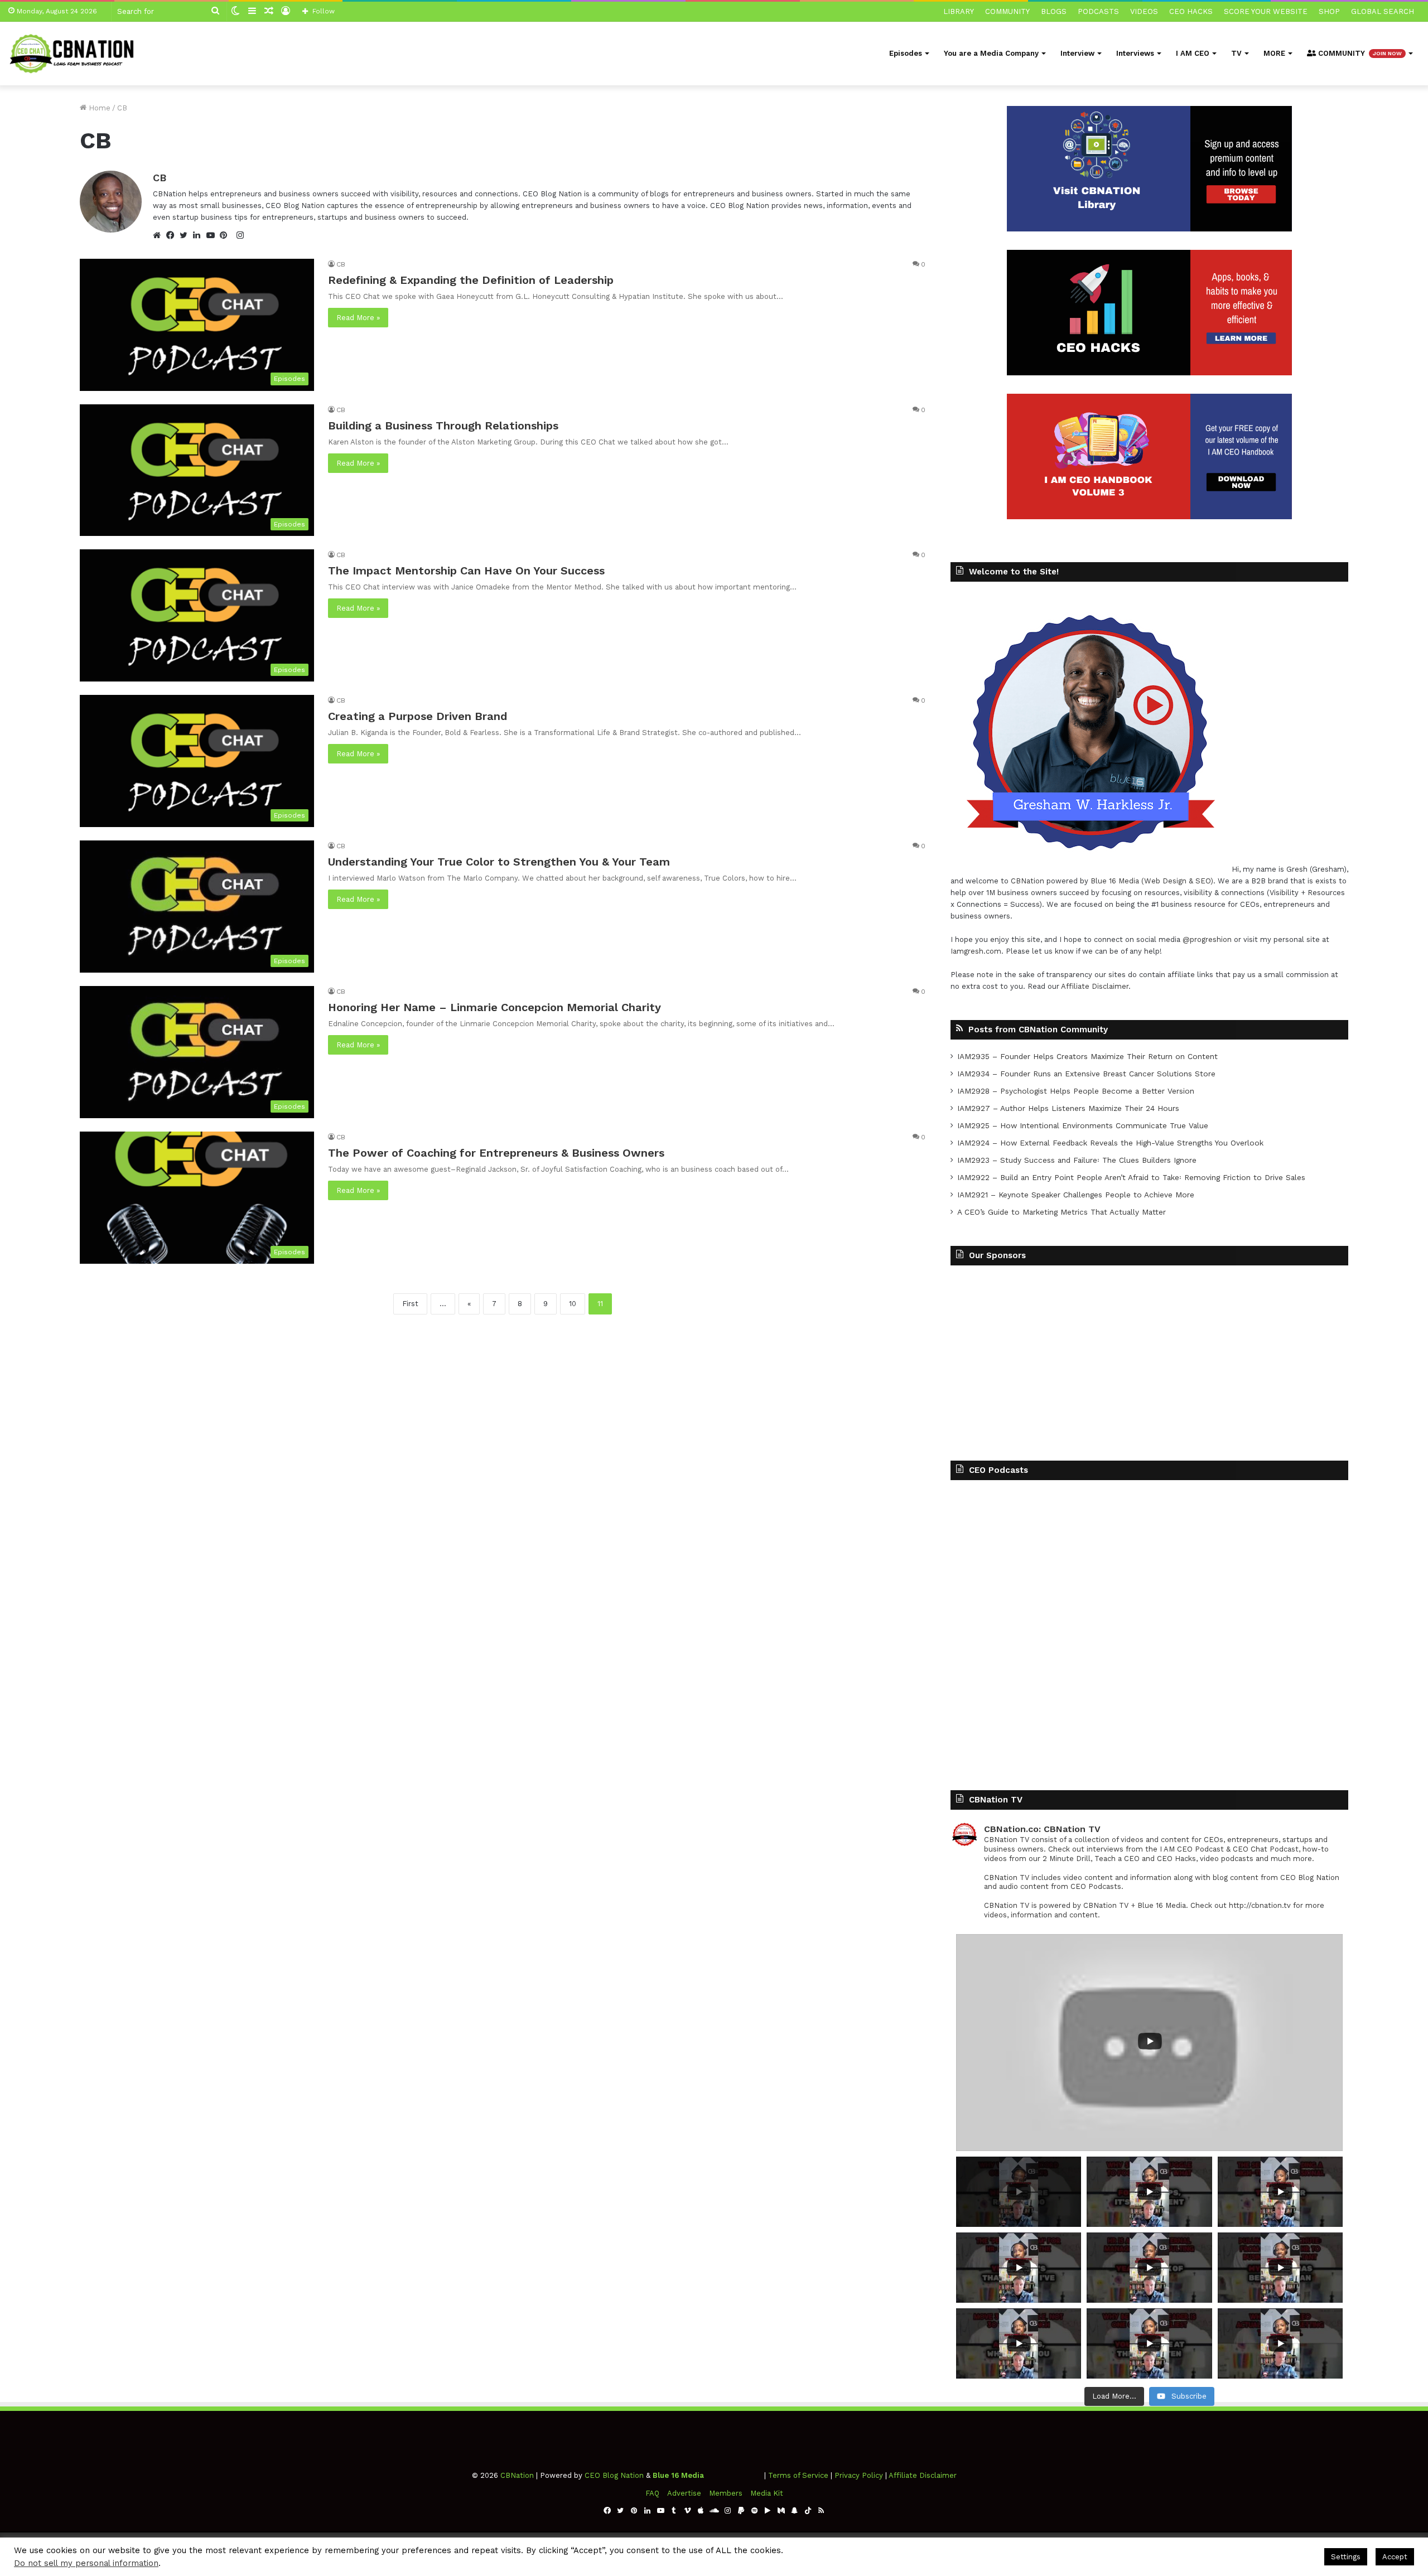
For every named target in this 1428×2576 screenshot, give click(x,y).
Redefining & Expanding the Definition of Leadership (471, 280)
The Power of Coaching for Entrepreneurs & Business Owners (496, 1153)
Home (98, 108)
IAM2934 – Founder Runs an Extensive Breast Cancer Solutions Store (1086, 1074)
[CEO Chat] (75, 53)
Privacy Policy (859, 2475)
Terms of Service (798, 2475)
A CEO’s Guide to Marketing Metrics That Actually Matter (1062, 1212)
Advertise (684, 2493)
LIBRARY (959, 11)
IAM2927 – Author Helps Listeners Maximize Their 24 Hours (1068, 1108)
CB (160, 178)
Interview (1077, 53)
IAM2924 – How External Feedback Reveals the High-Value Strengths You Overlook (1110, 1143)
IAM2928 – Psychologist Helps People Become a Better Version (1076, 1091)
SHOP (1329, 11)
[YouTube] (213, 235)
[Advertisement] (1149, 1355)
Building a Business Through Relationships (443, 426)
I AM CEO (1193, 53)
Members (726, 2493)
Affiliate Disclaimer (1095, 986)
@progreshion (1207, 939)
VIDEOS (1144, 11)
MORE (1274, 53)
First (410, 1304)
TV (1236, 53)
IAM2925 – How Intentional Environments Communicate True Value (1083, 1125)
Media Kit (767, 2493)
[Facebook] (173, 235)
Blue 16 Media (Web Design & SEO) (1152, 881)
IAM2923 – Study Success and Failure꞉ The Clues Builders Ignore (1077, 1160)
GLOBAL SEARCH (1383, 11)
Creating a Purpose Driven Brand (418, 716)
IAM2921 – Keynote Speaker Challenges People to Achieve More (1076, 1195)
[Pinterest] (226, 235)
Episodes (906, 53)
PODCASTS (1098, 11)
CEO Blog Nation (614, 2475)
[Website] (160, 235)
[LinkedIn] (200, 235)
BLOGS (1054, 11)
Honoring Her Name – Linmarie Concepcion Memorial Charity (495, 1007)
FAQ (652, 2493)
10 (573, 1304)
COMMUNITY (1007, 11)
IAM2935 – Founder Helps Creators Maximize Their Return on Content (1087, 1056)
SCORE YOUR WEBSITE (1266, 11)
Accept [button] (1395, 2557)
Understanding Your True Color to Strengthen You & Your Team (499, 862)
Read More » (358, 318)
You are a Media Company (991, 53)
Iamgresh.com (976, 951)
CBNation (1027, 881)
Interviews (1135, 53)
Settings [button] (1346, 2557)
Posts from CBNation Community (1038, 1030)
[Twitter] (186, 235)
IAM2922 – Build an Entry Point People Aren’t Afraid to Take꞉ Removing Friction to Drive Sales (1131, 1177)
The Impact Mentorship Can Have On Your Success (466, 571)
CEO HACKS (1191, 11)
